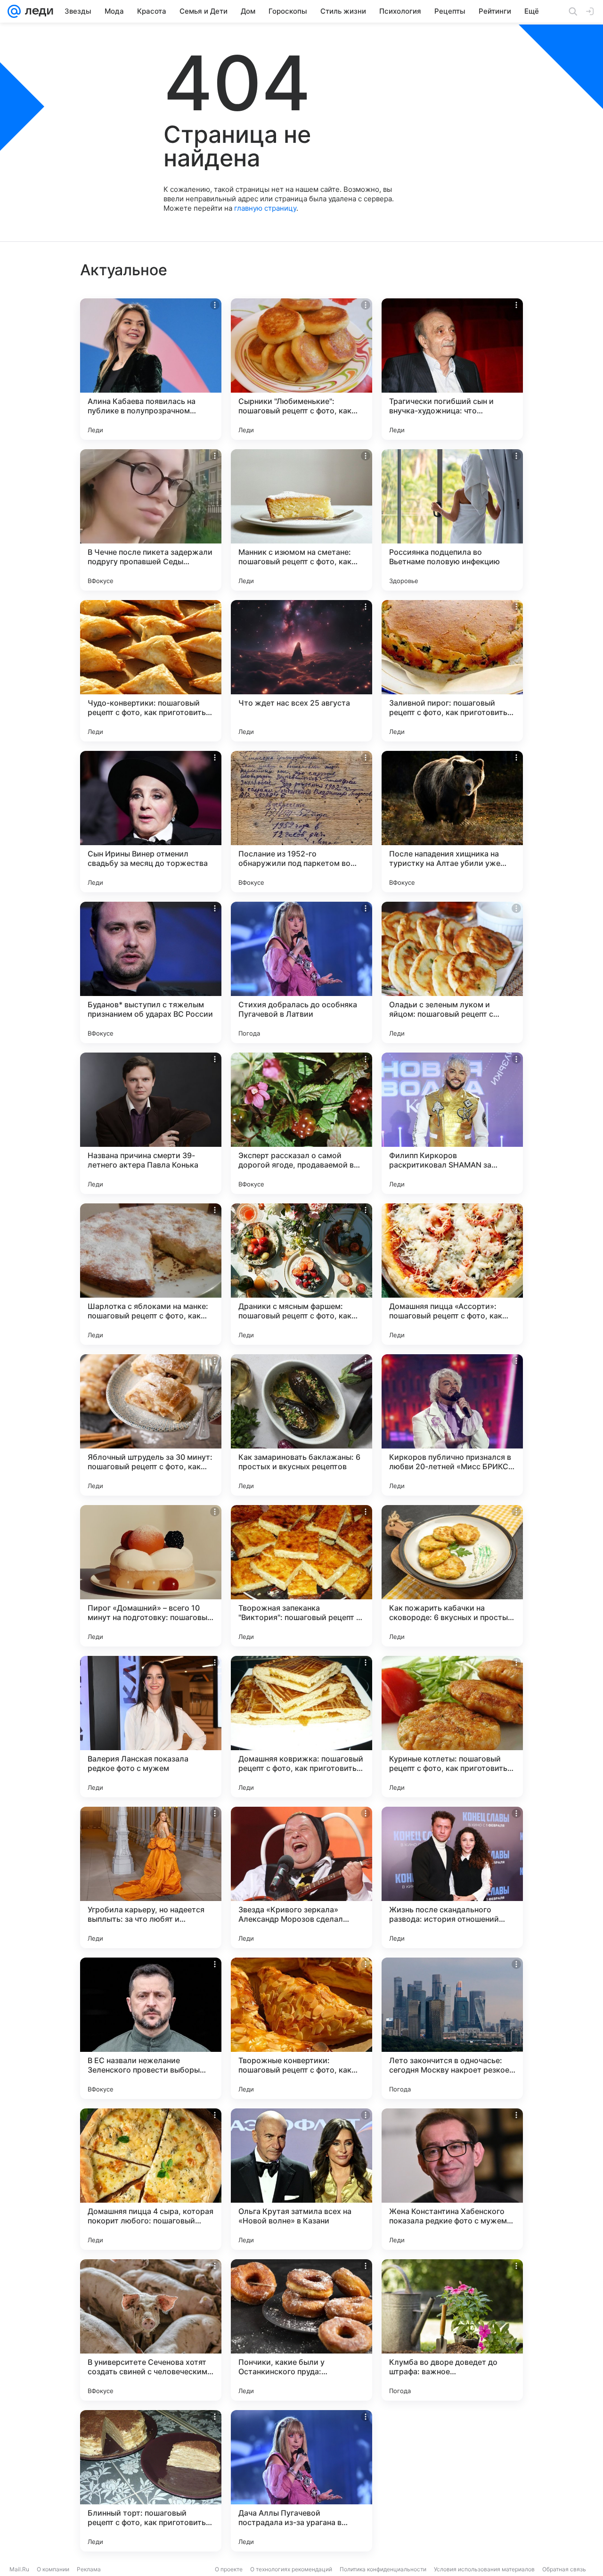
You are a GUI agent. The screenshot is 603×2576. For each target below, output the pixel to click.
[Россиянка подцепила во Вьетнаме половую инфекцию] (452, 520)
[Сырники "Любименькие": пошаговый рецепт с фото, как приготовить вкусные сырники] (301, 369)
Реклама (89, 2569)
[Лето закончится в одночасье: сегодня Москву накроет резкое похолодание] (452, 2028)
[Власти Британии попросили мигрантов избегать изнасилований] (452, 2481)
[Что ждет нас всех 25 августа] (301, 671)
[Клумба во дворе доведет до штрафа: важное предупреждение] (452, 2330)
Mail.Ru (19, 2569)
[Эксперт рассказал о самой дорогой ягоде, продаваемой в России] (301, 1123)
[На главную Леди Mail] (37, 11)
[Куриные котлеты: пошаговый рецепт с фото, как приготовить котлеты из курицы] (452, 1727)
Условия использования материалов (484, 2569)
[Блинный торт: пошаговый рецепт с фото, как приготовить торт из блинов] (151, 2481)
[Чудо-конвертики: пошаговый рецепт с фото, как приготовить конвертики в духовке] (151, 671)
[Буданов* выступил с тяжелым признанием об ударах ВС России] (151, 972)
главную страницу (265, 208)
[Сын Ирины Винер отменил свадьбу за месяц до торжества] (151, 822)
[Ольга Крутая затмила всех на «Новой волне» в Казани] (301, 2179)
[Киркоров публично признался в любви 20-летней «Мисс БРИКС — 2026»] (452, 1425)
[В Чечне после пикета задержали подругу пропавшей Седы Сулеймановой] (151, 520)
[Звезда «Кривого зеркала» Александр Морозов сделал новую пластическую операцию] (301, 1877)
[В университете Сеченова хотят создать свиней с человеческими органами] (151, 2330)
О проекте (229, 2569)
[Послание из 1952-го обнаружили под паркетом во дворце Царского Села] (301, 822)
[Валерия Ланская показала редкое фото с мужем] (151, 1727)
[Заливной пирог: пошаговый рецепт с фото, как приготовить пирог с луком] (452, 671)
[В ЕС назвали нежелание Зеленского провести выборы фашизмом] (151, 2028)
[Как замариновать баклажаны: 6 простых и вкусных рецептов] (301, 1425)
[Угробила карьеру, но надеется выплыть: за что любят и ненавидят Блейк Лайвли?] (151, 1877)
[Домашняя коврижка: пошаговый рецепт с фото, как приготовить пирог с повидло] (301, 1727)
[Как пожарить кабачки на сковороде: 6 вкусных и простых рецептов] (452, 1576)
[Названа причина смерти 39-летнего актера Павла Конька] (151, 1123)
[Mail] (14, 11)
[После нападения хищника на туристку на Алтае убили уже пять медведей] (452, 822)
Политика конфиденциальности (383, 2569)
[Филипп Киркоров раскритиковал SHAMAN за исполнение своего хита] (452, 1123)
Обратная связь (564, 2569)
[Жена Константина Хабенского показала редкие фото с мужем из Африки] (452, 2179)
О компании (53, 2569)
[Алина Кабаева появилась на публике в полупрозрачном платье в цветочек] (151, 369)
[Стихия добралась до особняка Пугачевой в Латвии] (301, 972)
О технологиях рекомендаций (291, 2569)
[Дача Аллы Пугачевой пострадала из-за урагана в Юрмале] (301, 2481)
